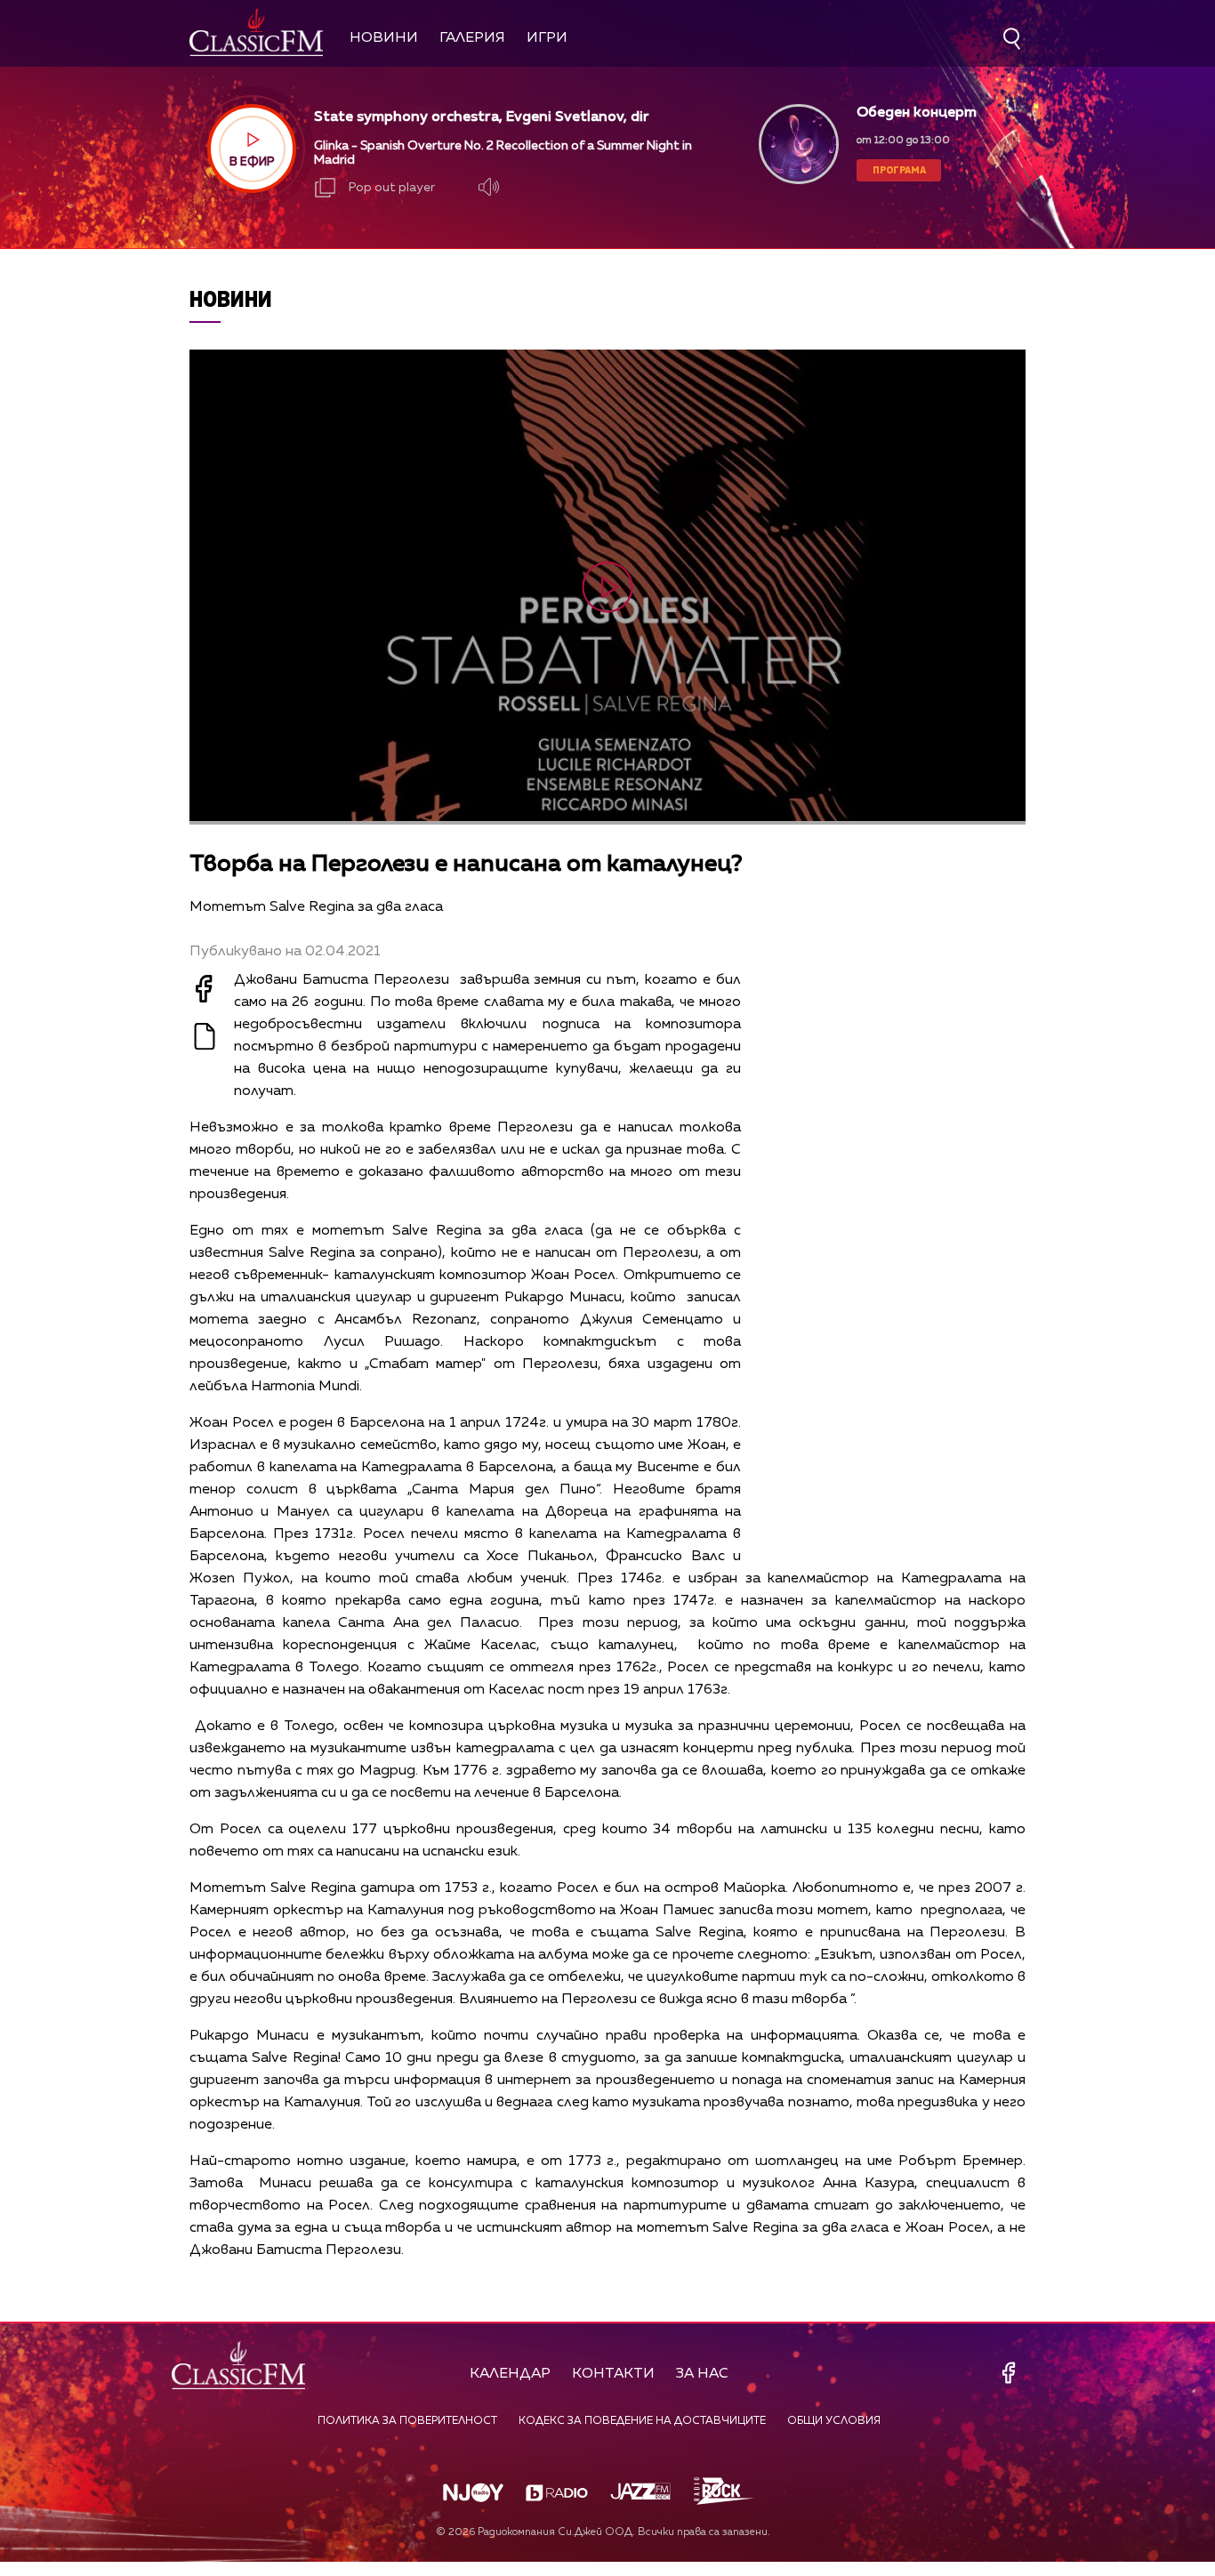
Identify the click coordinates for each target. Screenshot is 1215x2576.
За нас (702, 2374)
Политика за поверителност (407, 2421)
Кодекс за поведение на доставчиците (642, 2421)
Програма (899, 169)
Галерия (472, 38)
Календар (510, 2374)
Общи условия (834, 2421)
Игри (547, 38)
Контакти (613, 2374)
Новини (384, 38)
